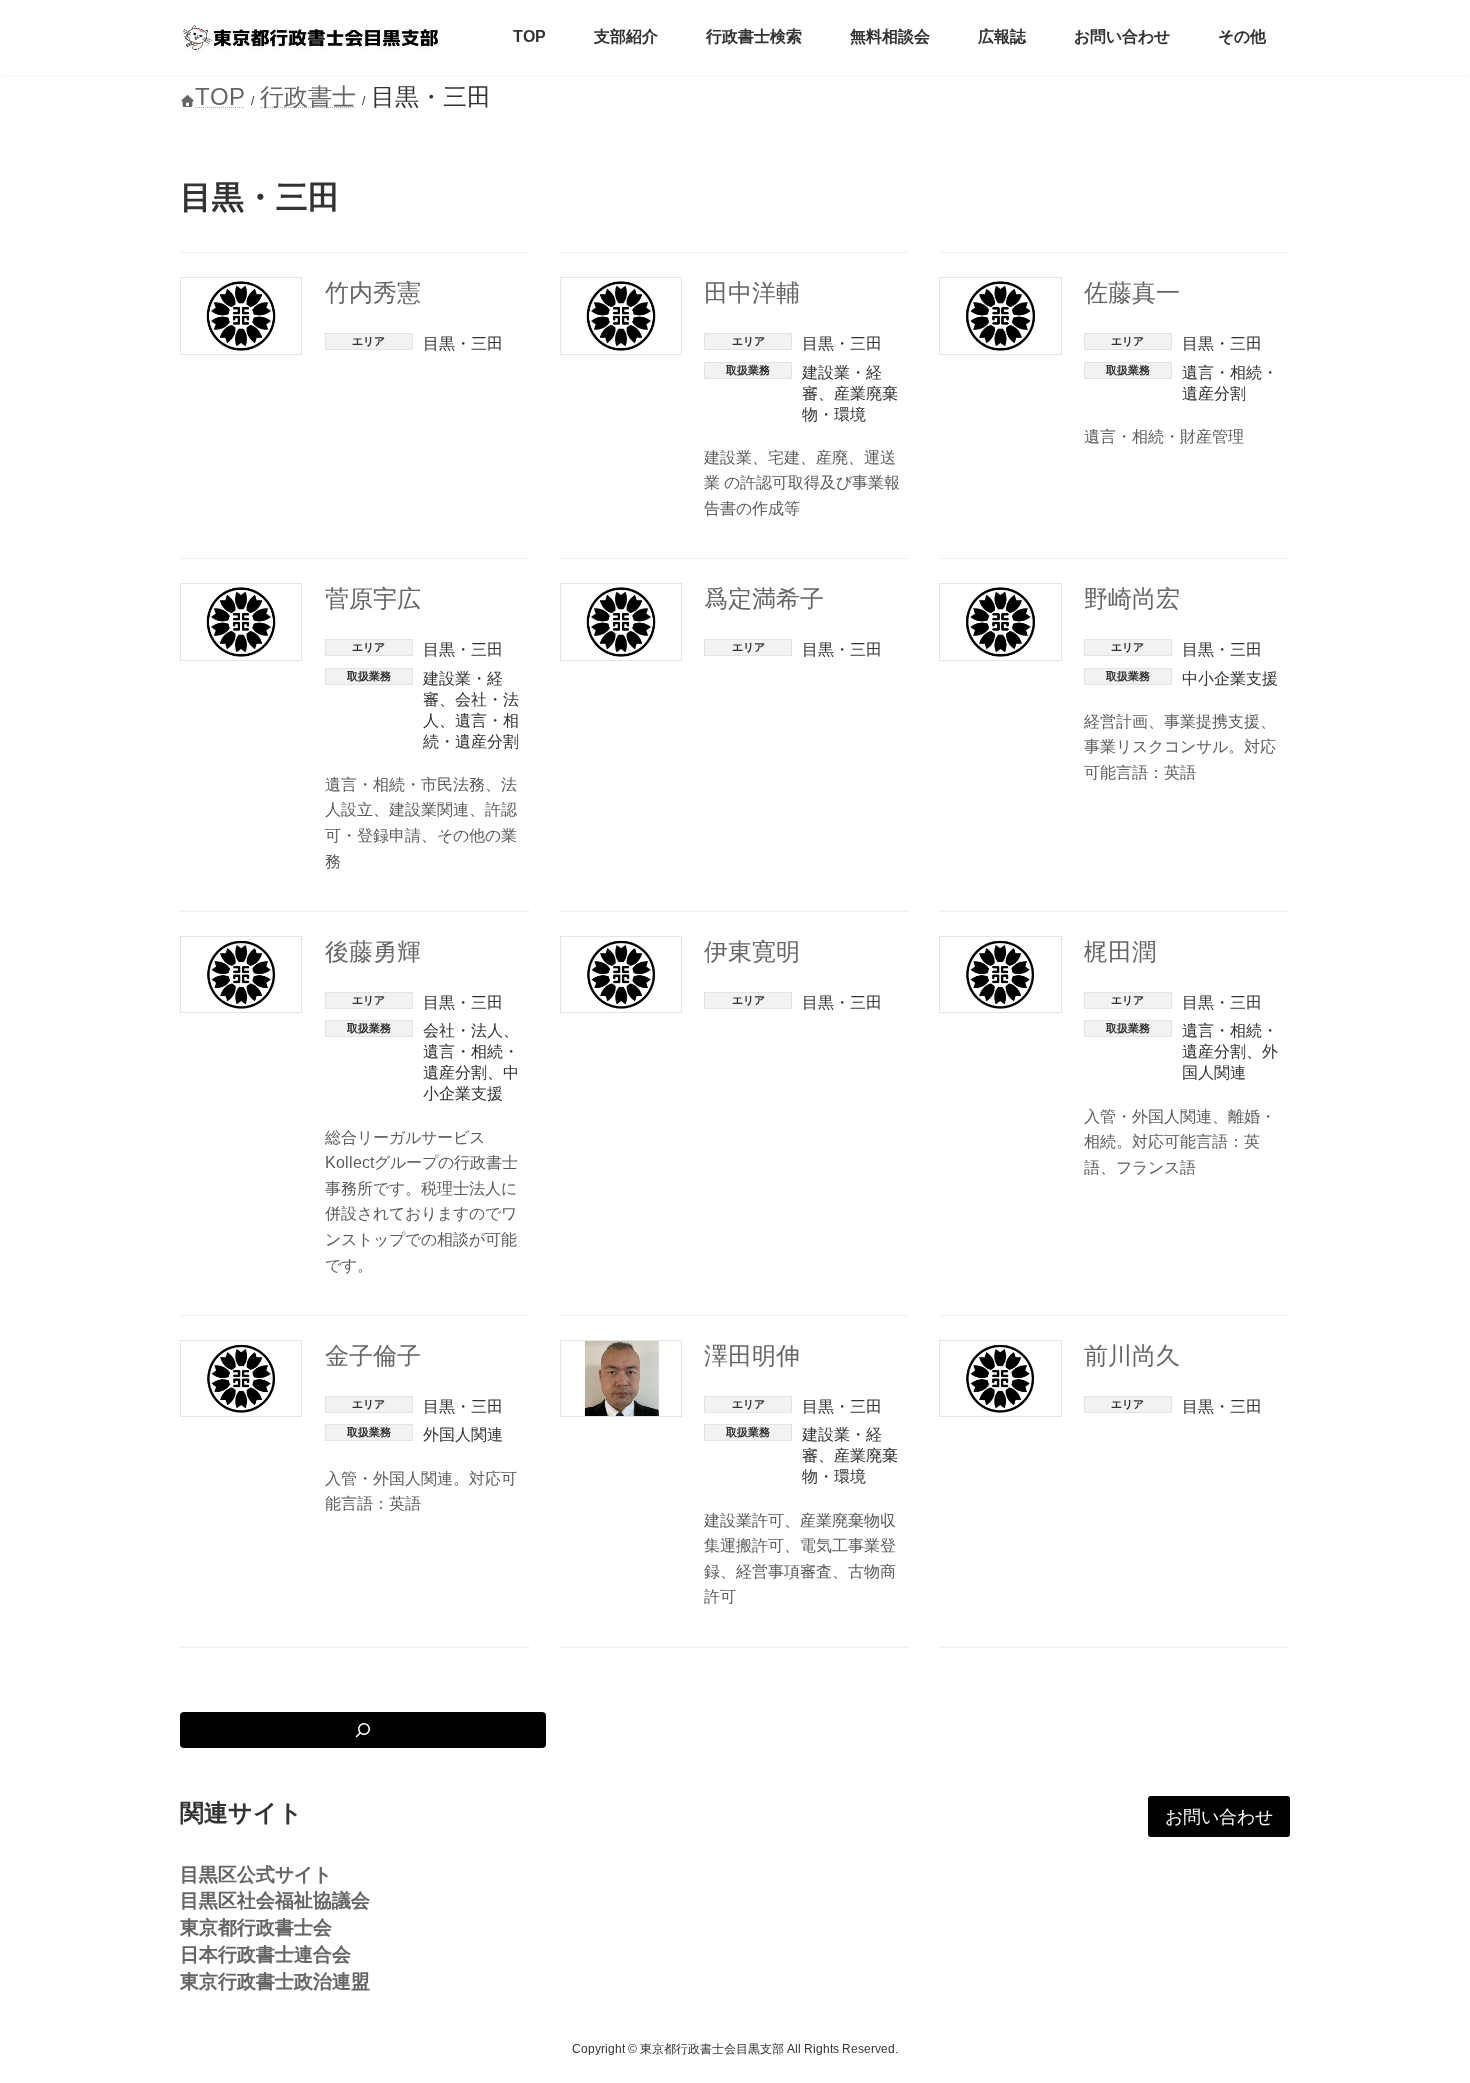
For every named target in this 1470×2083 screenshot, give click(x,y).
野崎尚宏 (1132, 598)
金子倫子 (373, 1355)
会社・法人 (463, 1030)
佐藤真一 (1132, 292)
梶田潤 (1120, 951)
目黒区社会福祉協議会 (275, 1900)
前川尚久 (1132, 1355)
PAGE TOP (1417, 2002)
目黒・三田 (463, 343)
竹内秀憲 (373, 292)
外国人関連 (463, 1434)
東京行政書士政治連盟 (275, 1981)
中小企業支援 (1230, 678)
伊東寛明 (752, 951)
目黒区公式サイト (256, 1873)
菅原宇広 (373, 598)
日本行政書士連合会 (265, 1954)
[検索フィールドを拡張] (363, 1730)
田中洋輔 (752, 292)
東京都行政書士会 (256, 1927)
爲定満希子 (764, 598)
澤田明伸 (752, 1355)
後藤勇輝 (373, 951)
